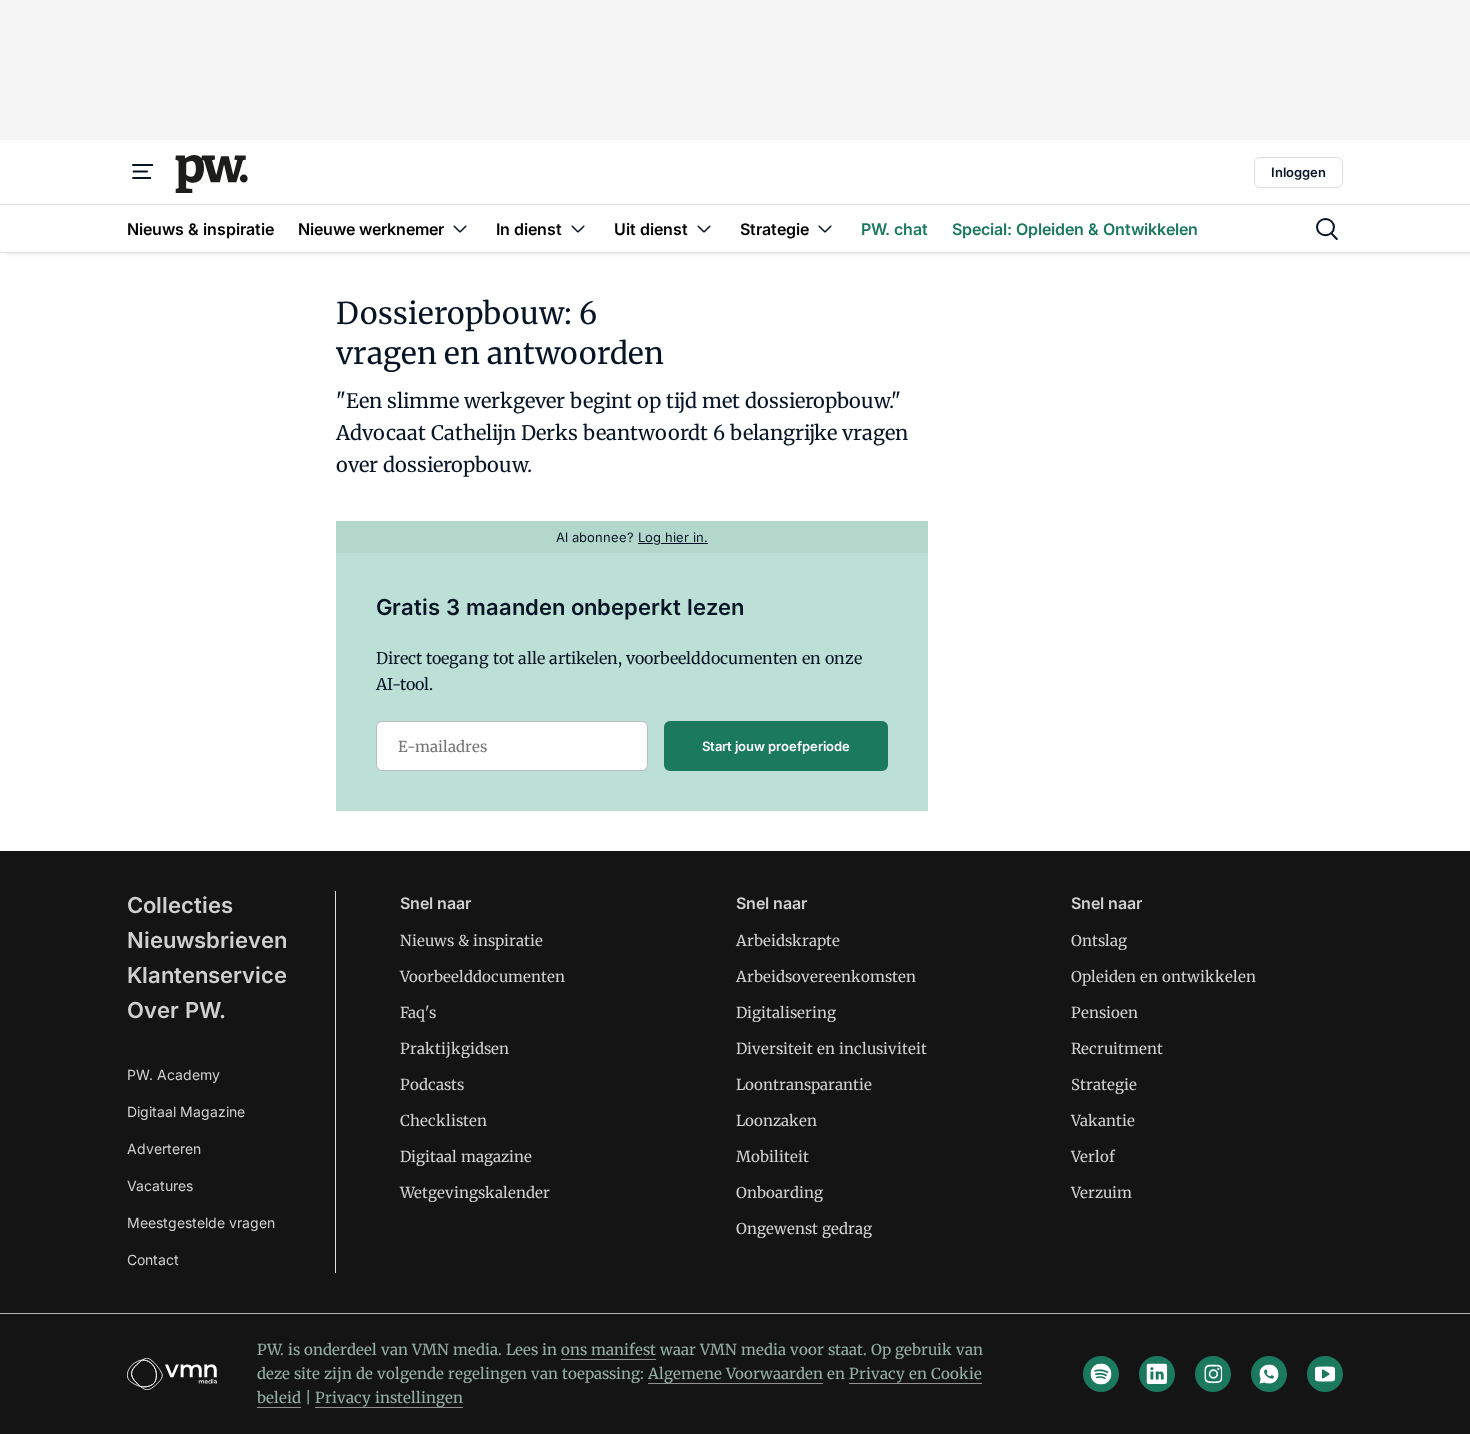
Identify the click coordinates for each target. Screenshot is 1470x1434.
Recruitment (1117, 1048)
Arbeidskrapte (788, 940)
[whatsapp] (1269, 1374)
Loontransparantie (804, 1084)
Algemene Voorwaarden (735, 1373)
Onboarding (779, 1192)
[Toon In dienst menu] (578, 228)
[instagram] (1213, 1374)
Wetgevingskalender (475, 1192)
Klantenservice (207, 975)
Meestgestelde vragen (201, 1222)
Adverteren (164, 1148)
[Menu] (143, 172)
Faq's (418, 1012)
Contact (153, 1259)
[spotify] (1101, 1374)
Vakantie (1103, 1120)
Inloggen (1298, 172)
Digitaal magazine (466, 1156)
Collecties (180, 905)
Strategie (1104, 1084)
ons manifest (608, 1349)
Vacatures (160, 1185)
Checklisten (443, 1120)
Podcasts (432, 1084)
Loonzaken (776, 1120)
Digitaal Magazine (186, 1111)
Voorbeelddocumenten (482, 976)
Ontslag (1099, 940)
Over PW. (176, 1010)
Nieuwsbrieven (207, 940)
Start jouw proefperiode (776, 746)
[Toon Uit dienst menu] (704, 228)
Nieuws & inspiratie (471, 940)
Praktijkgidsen (454, 1048)
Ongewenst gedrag (804, 1228)
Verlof (1093, 1156)
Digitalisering (786, 1012)
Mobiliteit (772, 1156)
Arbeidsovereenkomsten (826, 976)
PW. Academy (173, 1074)
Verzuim (1101, 1192)
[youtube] (1325, 1374)
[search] (1327, 229)
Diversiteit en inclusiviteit (831, 1048)
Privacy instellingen (389, 1397)
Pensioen (1104, 1012)
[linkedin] (1157, 1374)
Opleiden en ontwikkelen (1163, 976)
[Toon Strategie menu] (825, 228)
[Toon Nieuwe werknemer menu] (460, 228)
